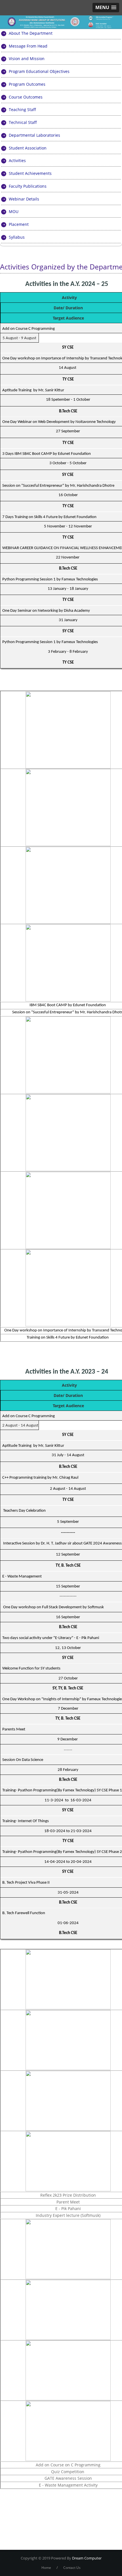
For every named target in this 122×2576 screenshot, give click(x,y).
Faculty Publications (28, 186)
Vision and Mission (27, 59)
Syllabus (17, 237)
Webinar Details (24, 199)
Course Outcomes (26, 97)
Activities (17, 160)
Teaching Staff (22, 110)
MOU (14, 211)
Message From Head (28, 46)
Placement (19, 224)
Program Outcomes (27, 84)
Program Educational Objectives (39, 71)
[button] (106, 8)
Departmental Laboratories (34, 135)
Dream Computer (86, 2558)
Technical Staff (23, 122)
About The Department (31, 33)
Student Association (28, 148)
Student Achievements (30, 173)
